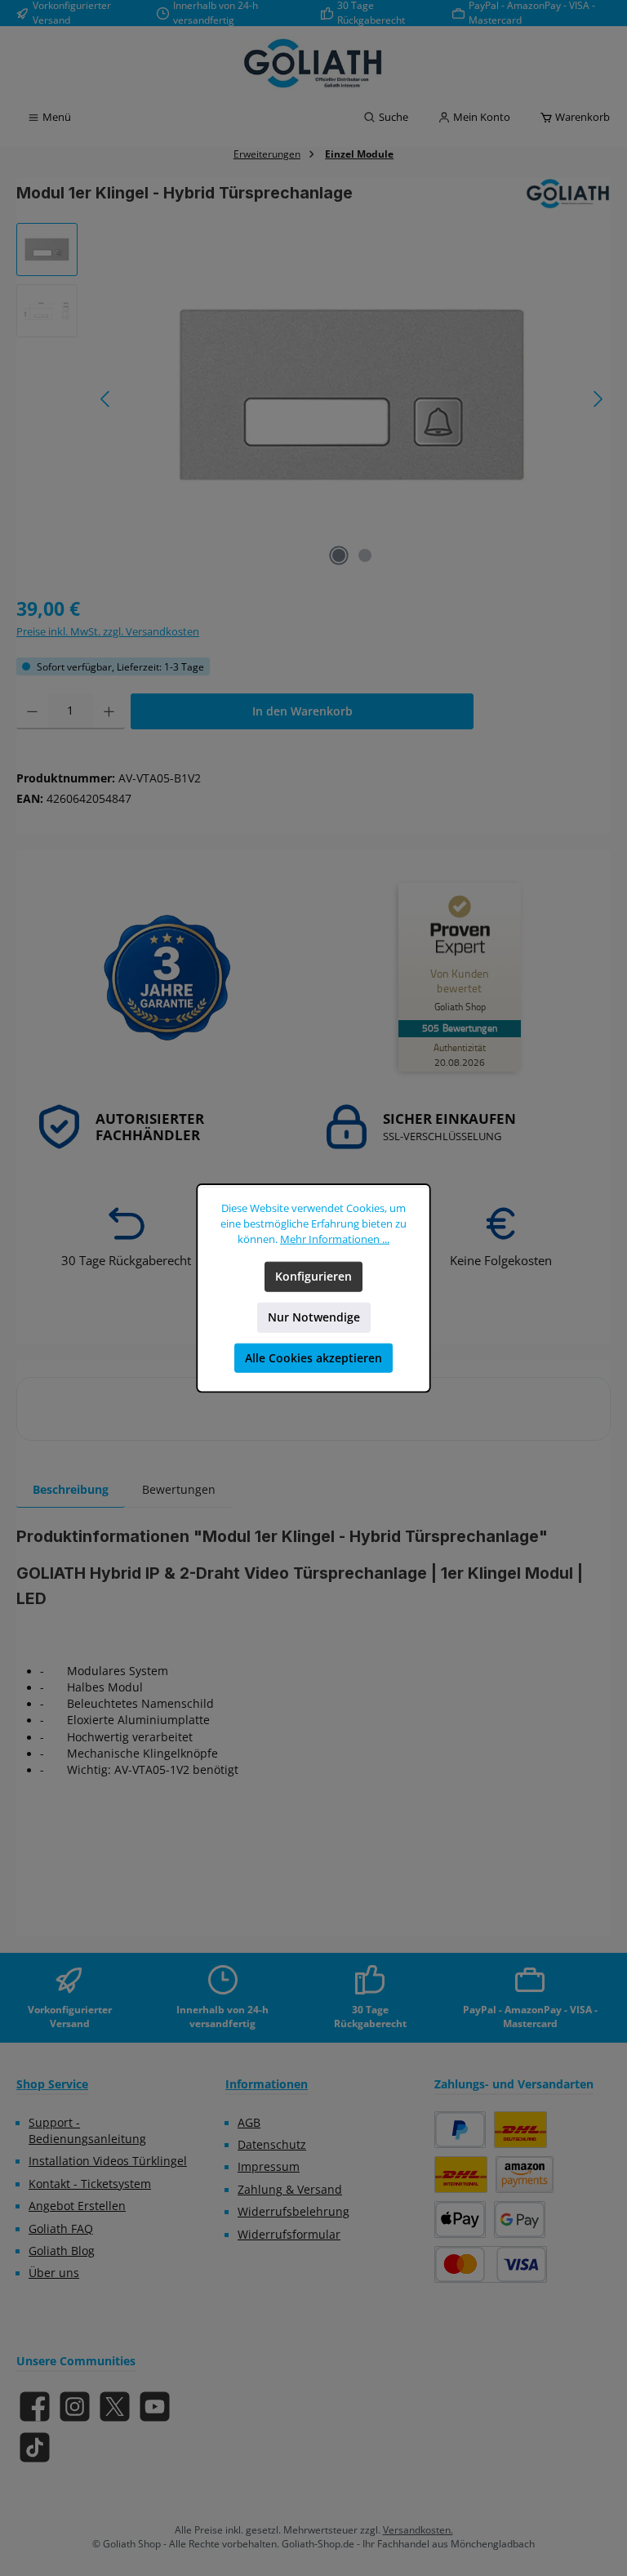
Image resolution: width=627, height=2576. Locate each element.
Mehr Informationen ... (335, 1239)
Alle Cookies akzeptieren (313, 1358)
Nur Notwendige (314, 1317)
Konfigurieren (313, 1277)
